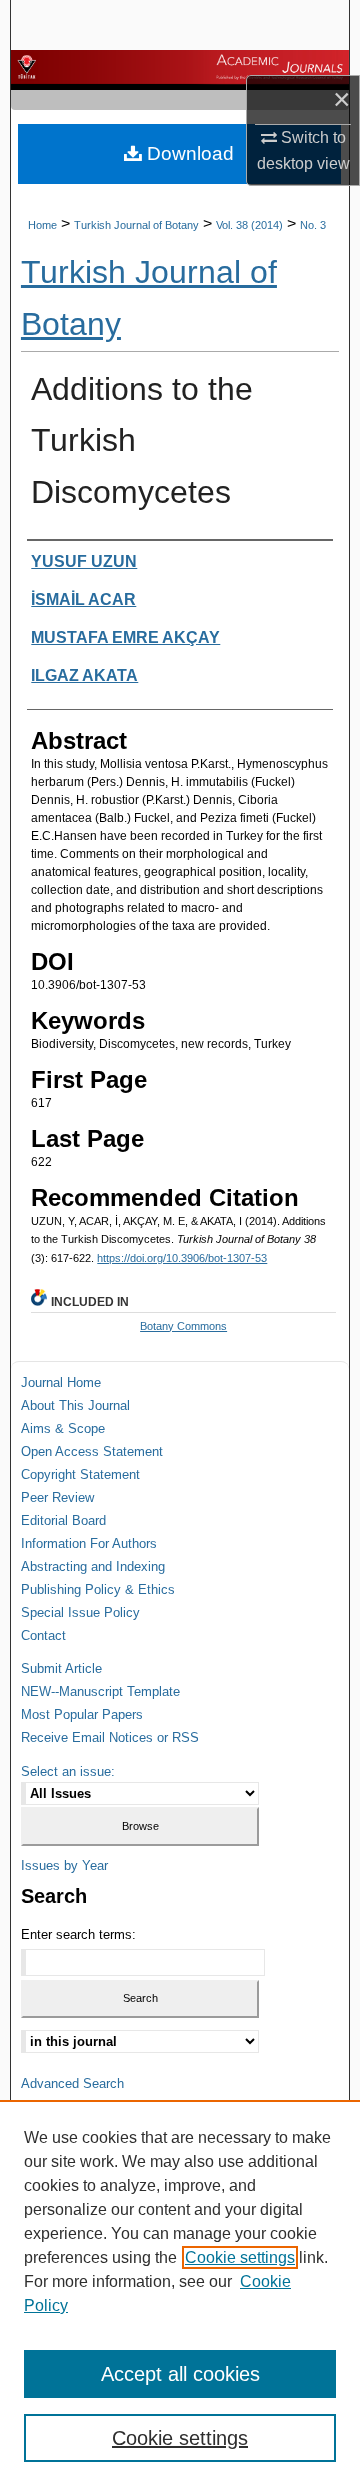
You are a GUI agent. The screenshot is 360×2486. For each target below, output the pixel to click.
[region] (180, 2293)
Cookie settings (240, 2257)
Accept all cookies (180, 2374)
